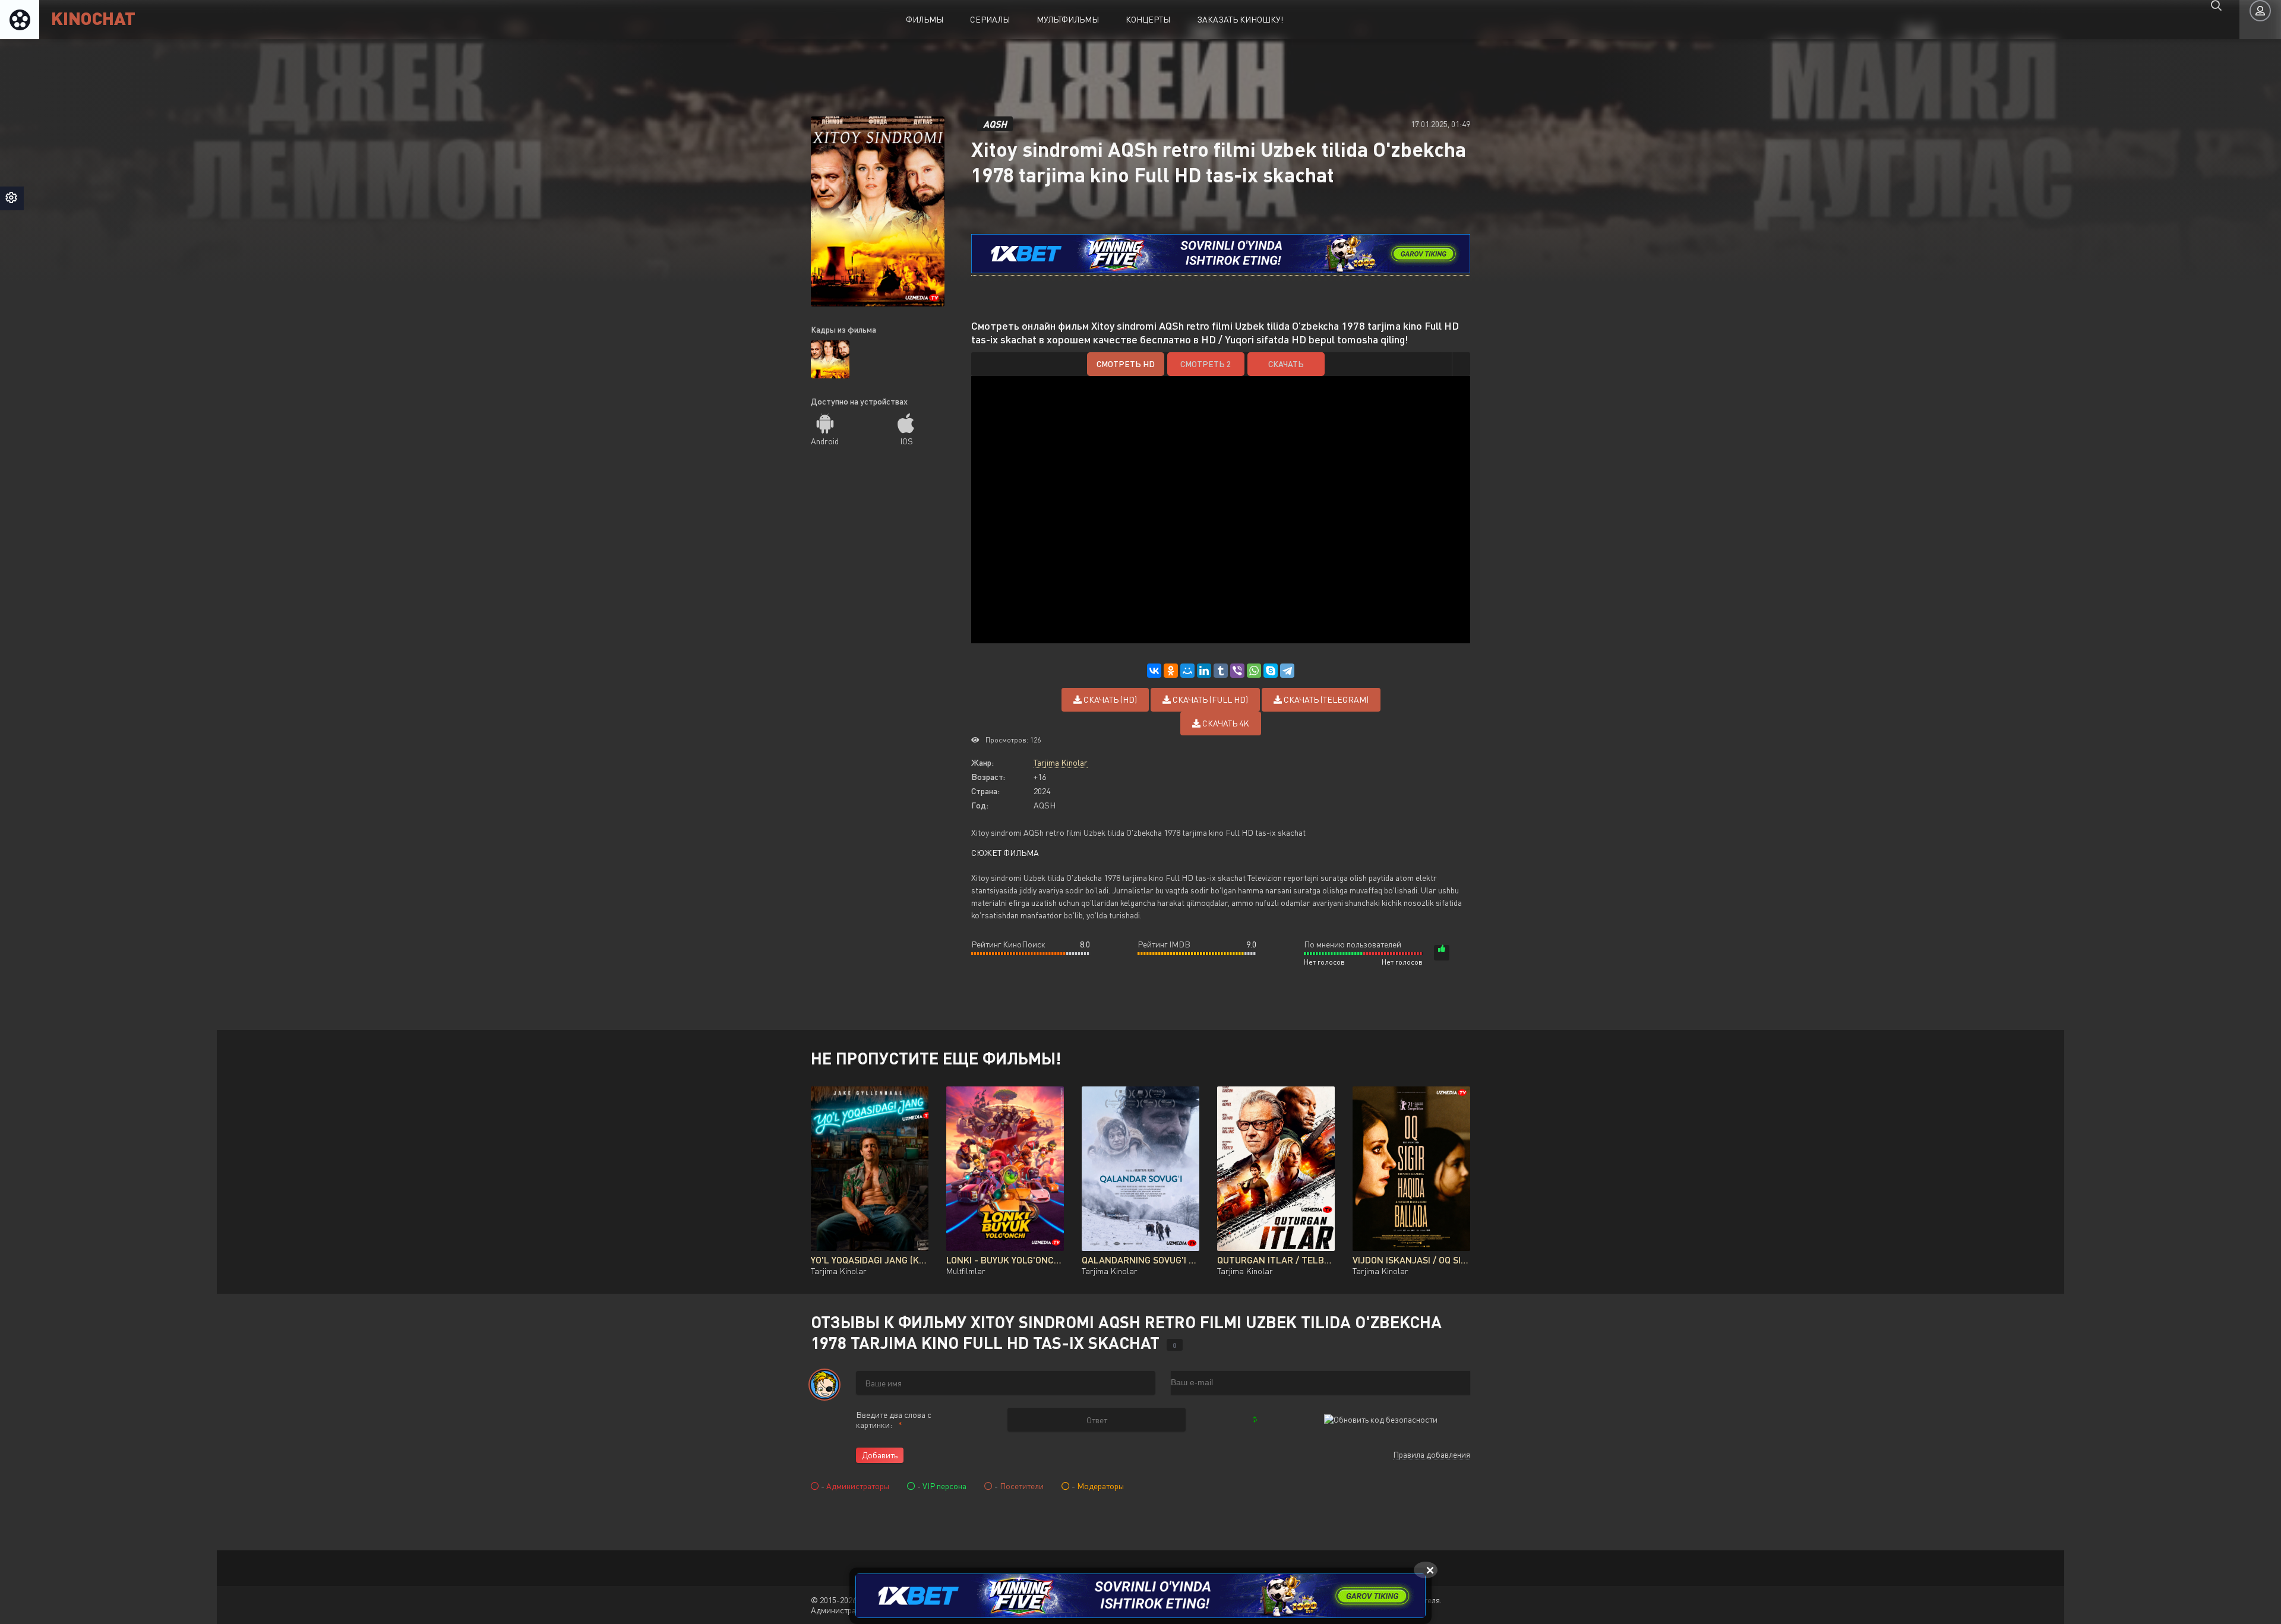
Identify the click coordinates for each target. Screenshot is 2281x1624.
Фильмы (925, 19)
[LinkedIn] (1204, 671)
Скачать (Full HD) (1209, 699)
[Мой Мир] (1187, 671)
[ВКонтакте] (1154, 671)
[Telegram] (1287, 671)
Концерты (1148, 19)
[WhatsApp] (1254, 671)
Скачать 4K (1225, 723)
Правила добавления (1432, 1454)
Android (825, 441)
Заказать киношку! (1240, 19)
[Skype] (1271, 671)
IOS (906, 441)
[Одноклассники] (1171, 671)
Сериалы (990, 19)
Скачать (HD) (1109, 699)
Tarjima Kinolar (1061, 762)
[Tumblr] (1221, 671)
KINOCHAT (93, 18)
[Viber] (1237, 671)
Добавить (880, 1455)
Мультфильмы (1068, 19)
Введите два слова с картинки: (894, 1420)
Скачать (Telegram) (1325, 699)
